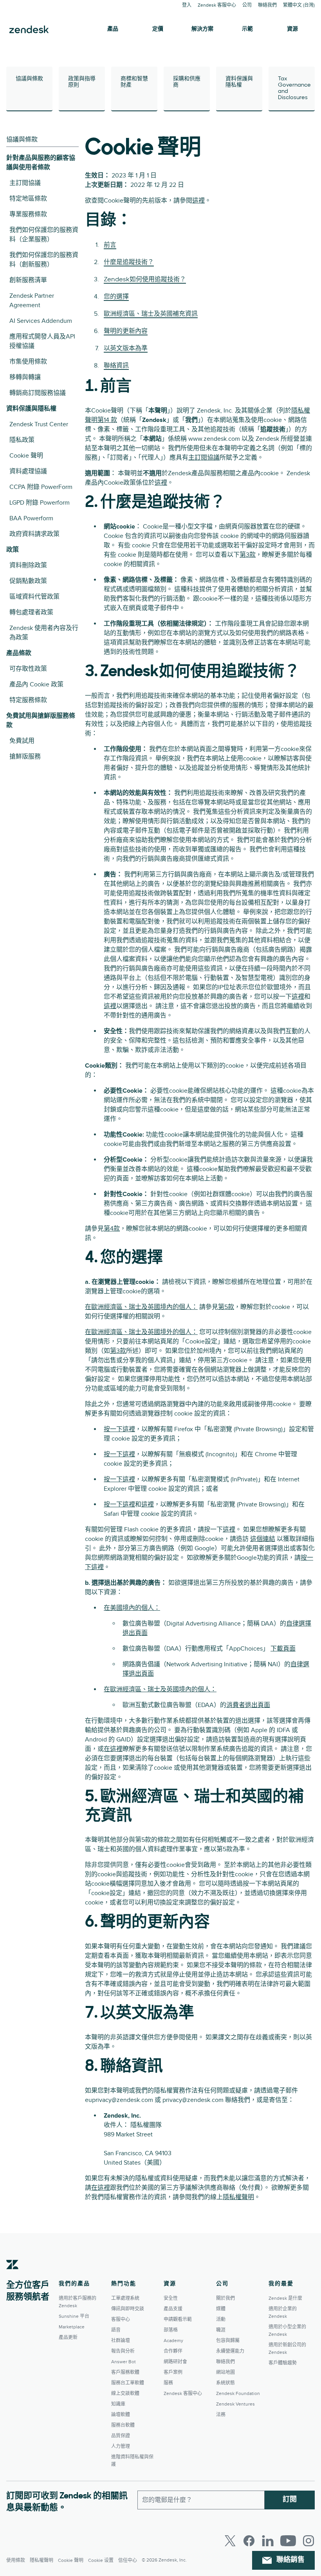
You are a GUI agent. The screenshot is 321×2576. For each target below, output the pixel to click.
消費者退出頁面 (248, 1705)
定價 (158, 29)
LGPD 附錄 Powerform (40, 503)
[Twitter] (230, 2541)
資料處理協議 (28, 471)
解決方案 (202, 29)
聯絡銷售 (290, 2560)
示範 (247, 29)
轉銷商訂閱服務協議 (38, 393)
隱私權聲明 (238, 2197)
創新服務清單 (28, 280)
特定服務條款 (28, 700)
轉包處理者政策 (31, 612)
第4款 (112, 1229)
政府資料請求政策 (34, 534)
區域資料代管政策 (34, 597)
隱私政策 (22, 440)
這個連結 (263, 1539)
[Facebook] (249, 2541)
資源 (292, 29)
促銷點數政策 (28, 581)
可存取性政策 (28, 669)
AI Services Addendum (41, 321)
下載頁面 (283, 1649)
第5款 (226, 1307)
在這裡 (113, 1749)
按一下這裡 (119, 1429)
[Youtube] (288, 2541)
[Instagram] (308, 2541)
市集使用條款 (28, 362)
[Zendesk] (13, 2277)
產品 (113, 29)
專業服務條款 (28, 214)
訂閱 (290, 2500)
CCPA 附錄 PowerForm (41, 487)
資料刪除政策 (28, 565)
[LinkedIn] (268, 2541)
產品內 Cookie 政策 (36, 684)
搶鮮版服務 (25, 757)
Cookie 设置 (101, 2561)
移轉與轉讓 (25, 377)
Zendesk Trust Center (39, 424)
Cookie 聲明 (26, 456)
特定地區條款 (28, 199)
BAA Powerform (31, 518)
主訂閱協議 (25, 183)
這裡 (198, 201)
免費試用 (22, 741)
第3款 (248, 555)
